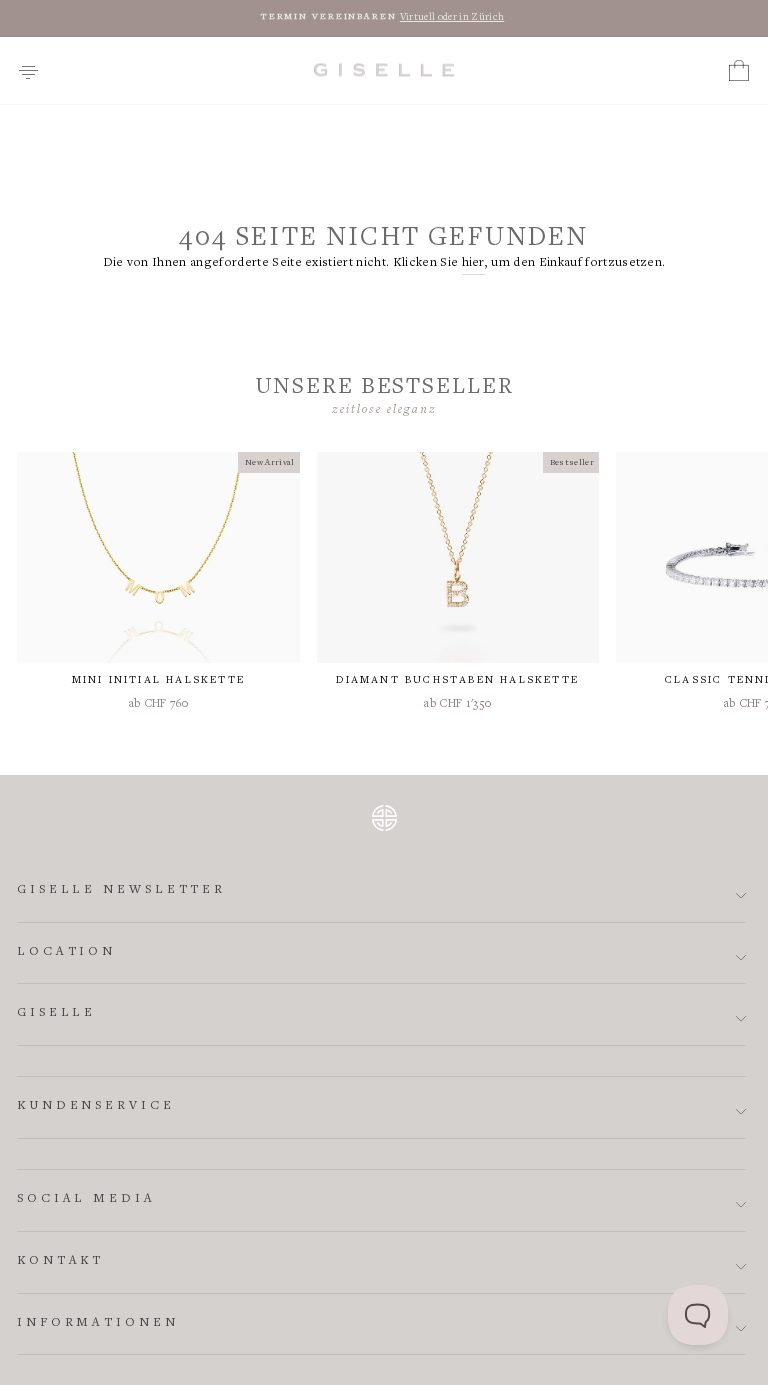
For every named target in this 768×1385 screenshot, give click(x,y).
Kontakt (60, 1261)
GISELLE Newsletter (121, 890)
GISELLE (56, 1013)
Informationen (98, 1323)
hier (473, 263)
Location (66, 952)
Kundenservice (96, 1106)
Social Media (86, 1199)
